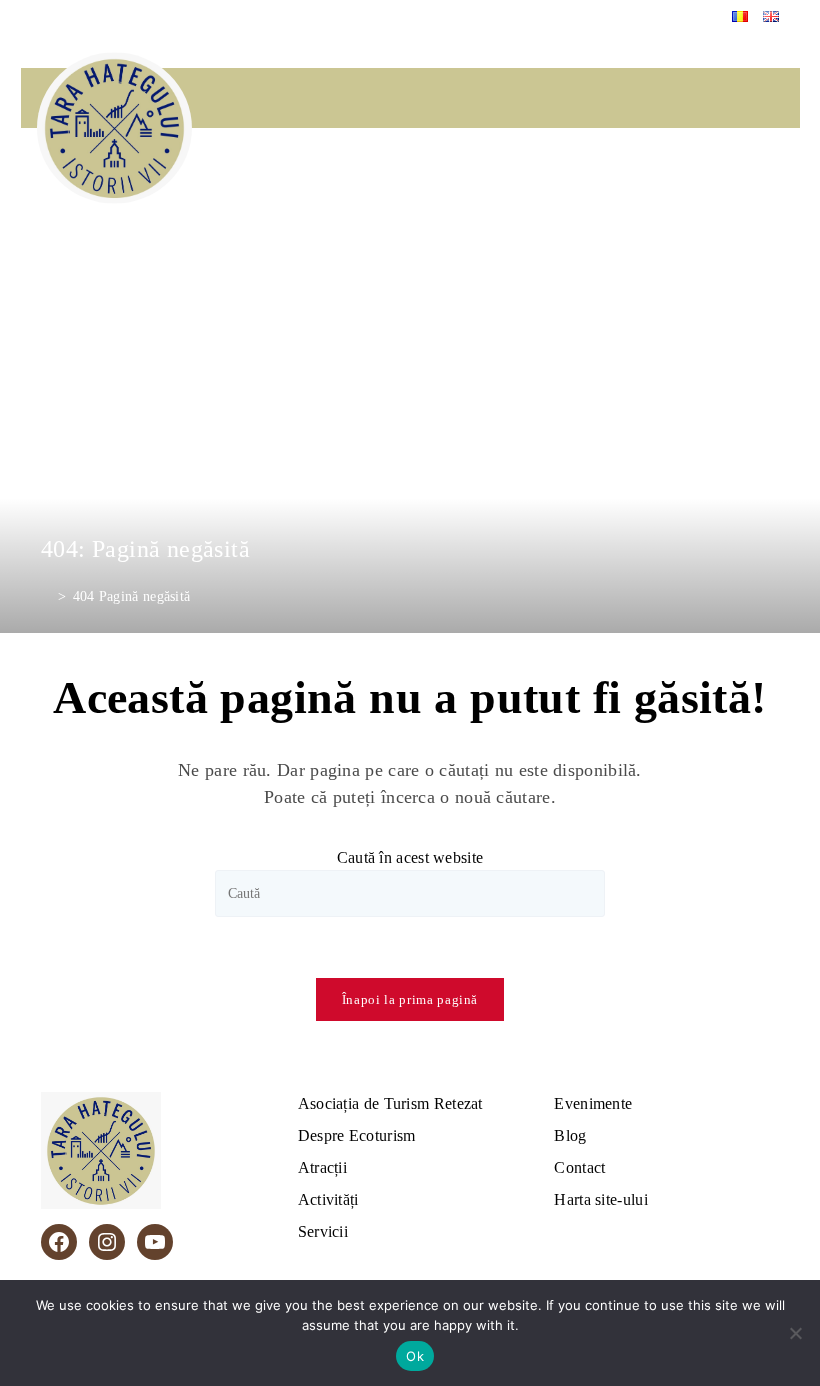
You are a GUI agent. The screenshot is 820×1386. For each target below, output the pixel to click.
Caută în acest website (410, 857)
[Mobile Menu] (775, 184)
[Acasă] (46, 596)
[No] (795, 1333)
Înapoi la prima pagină (410, 999)
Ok (415, 1356)
